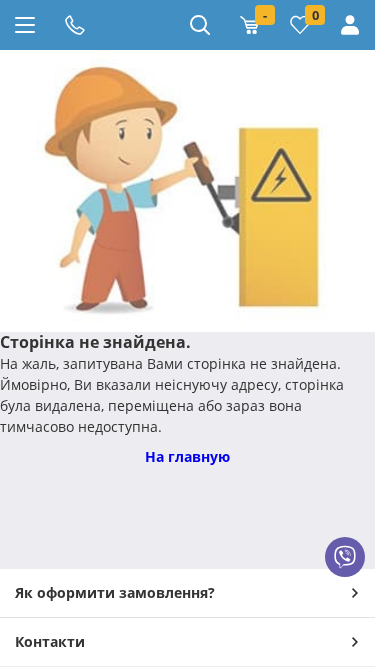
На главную (187, 456)
